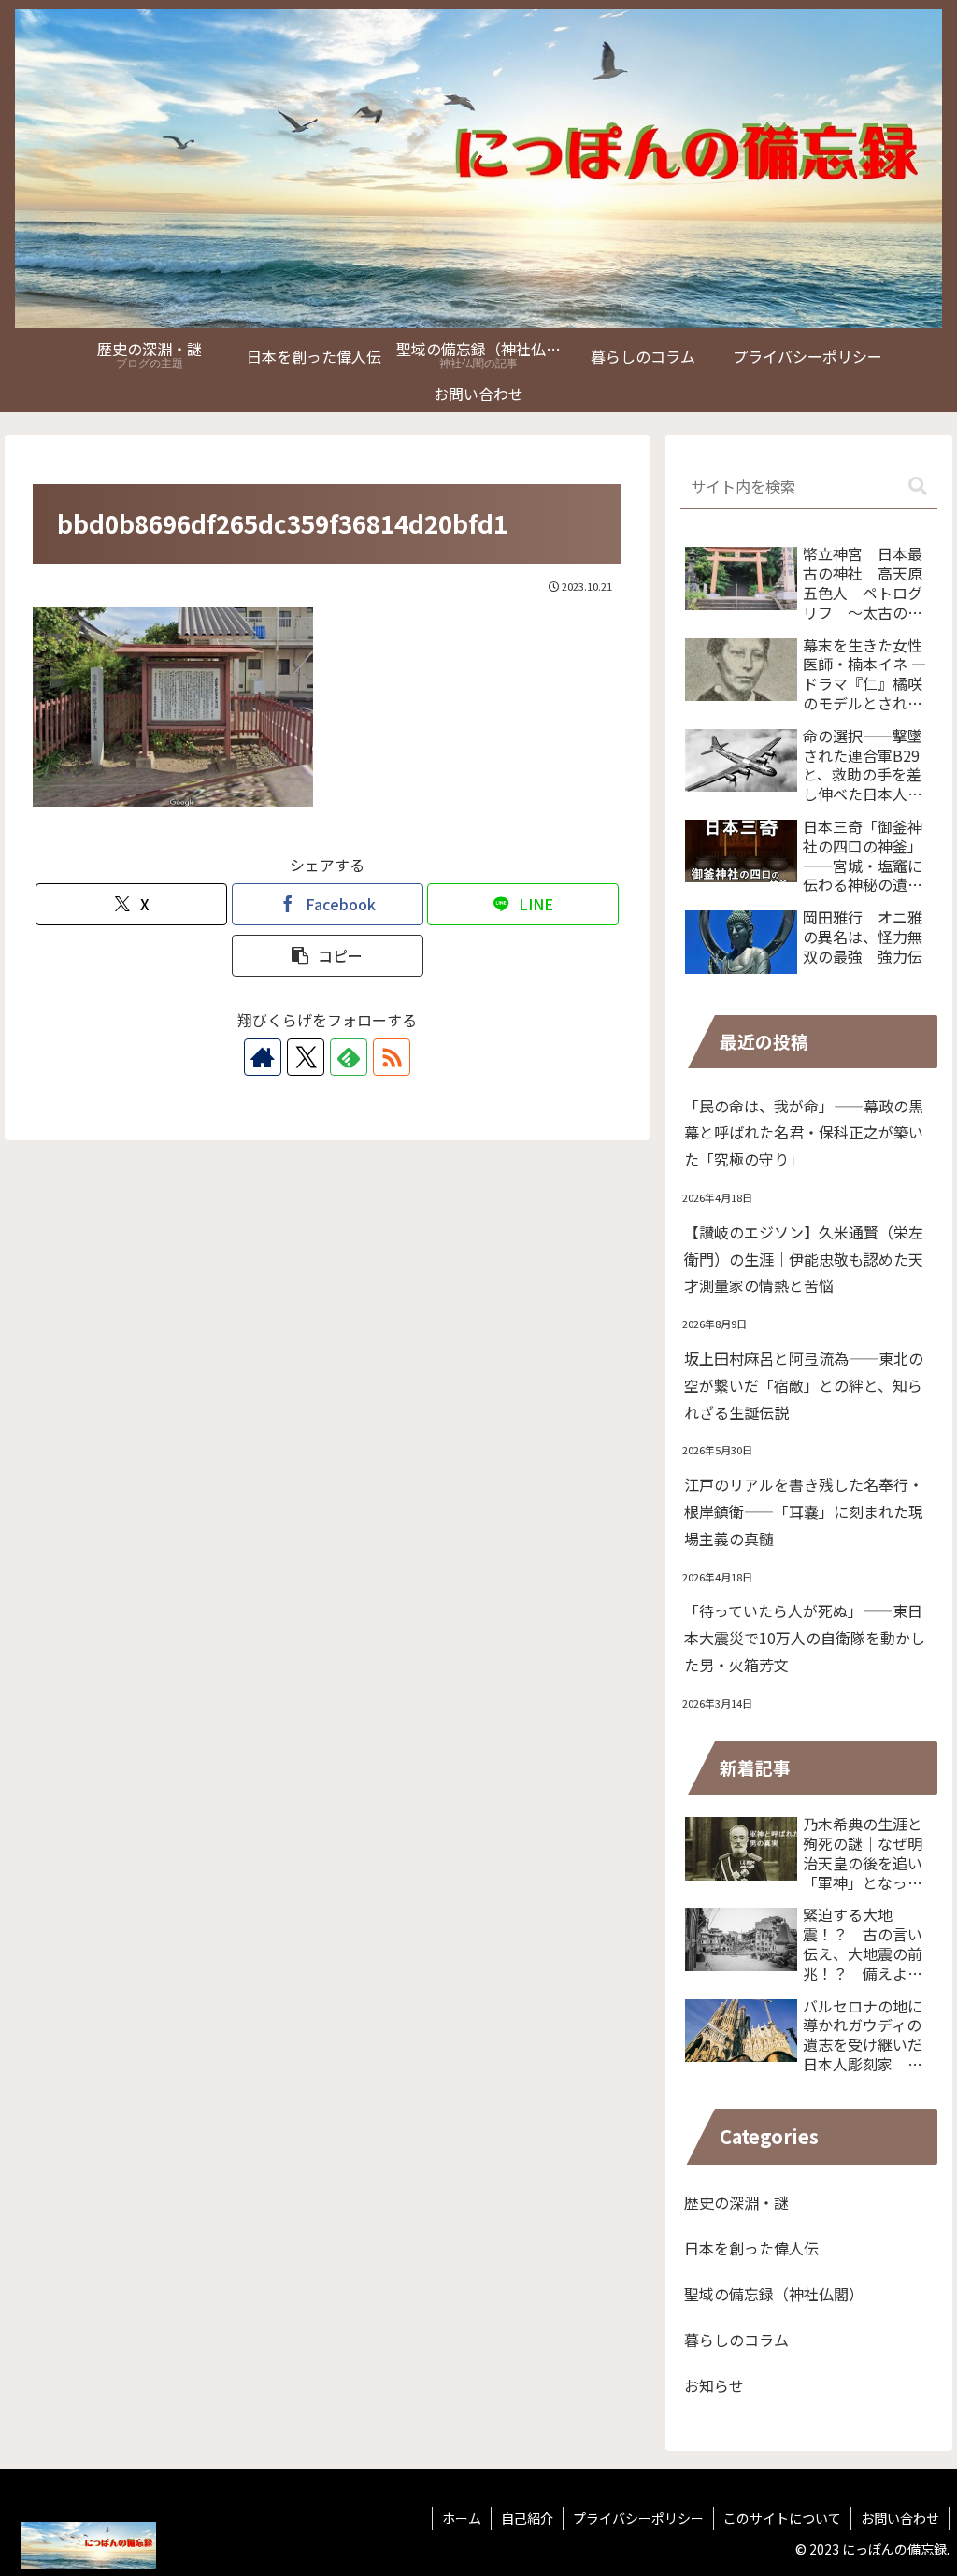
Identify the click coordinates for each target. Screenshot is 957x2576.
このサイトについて (782, 2518)
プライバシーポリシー (638, 2518)
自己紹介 (527, 2518)
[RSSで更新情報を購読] (392, 1057)
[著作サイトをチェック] (263, 1057)
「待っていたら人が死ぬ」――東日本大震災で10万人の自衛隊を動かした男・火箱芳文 (805, 1638)
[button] (328, 956)
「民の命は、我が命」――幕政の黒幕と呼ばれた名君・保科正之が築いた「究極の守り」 (804, 1133)
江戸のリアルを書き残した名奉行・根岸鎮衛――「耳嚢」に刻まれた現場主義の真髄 (804, 1511)
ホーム (462, 2518)
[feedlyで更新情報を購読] (349, 1057)
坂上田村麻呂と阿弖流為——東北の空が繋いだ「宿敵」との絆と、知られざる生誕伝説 (804, 1385)
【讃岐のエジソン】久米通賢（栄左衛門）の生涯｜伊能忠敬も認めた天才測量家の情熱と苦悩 (804, 1259)
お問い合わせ (900, 2518)
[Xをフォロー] (306, 1057)
